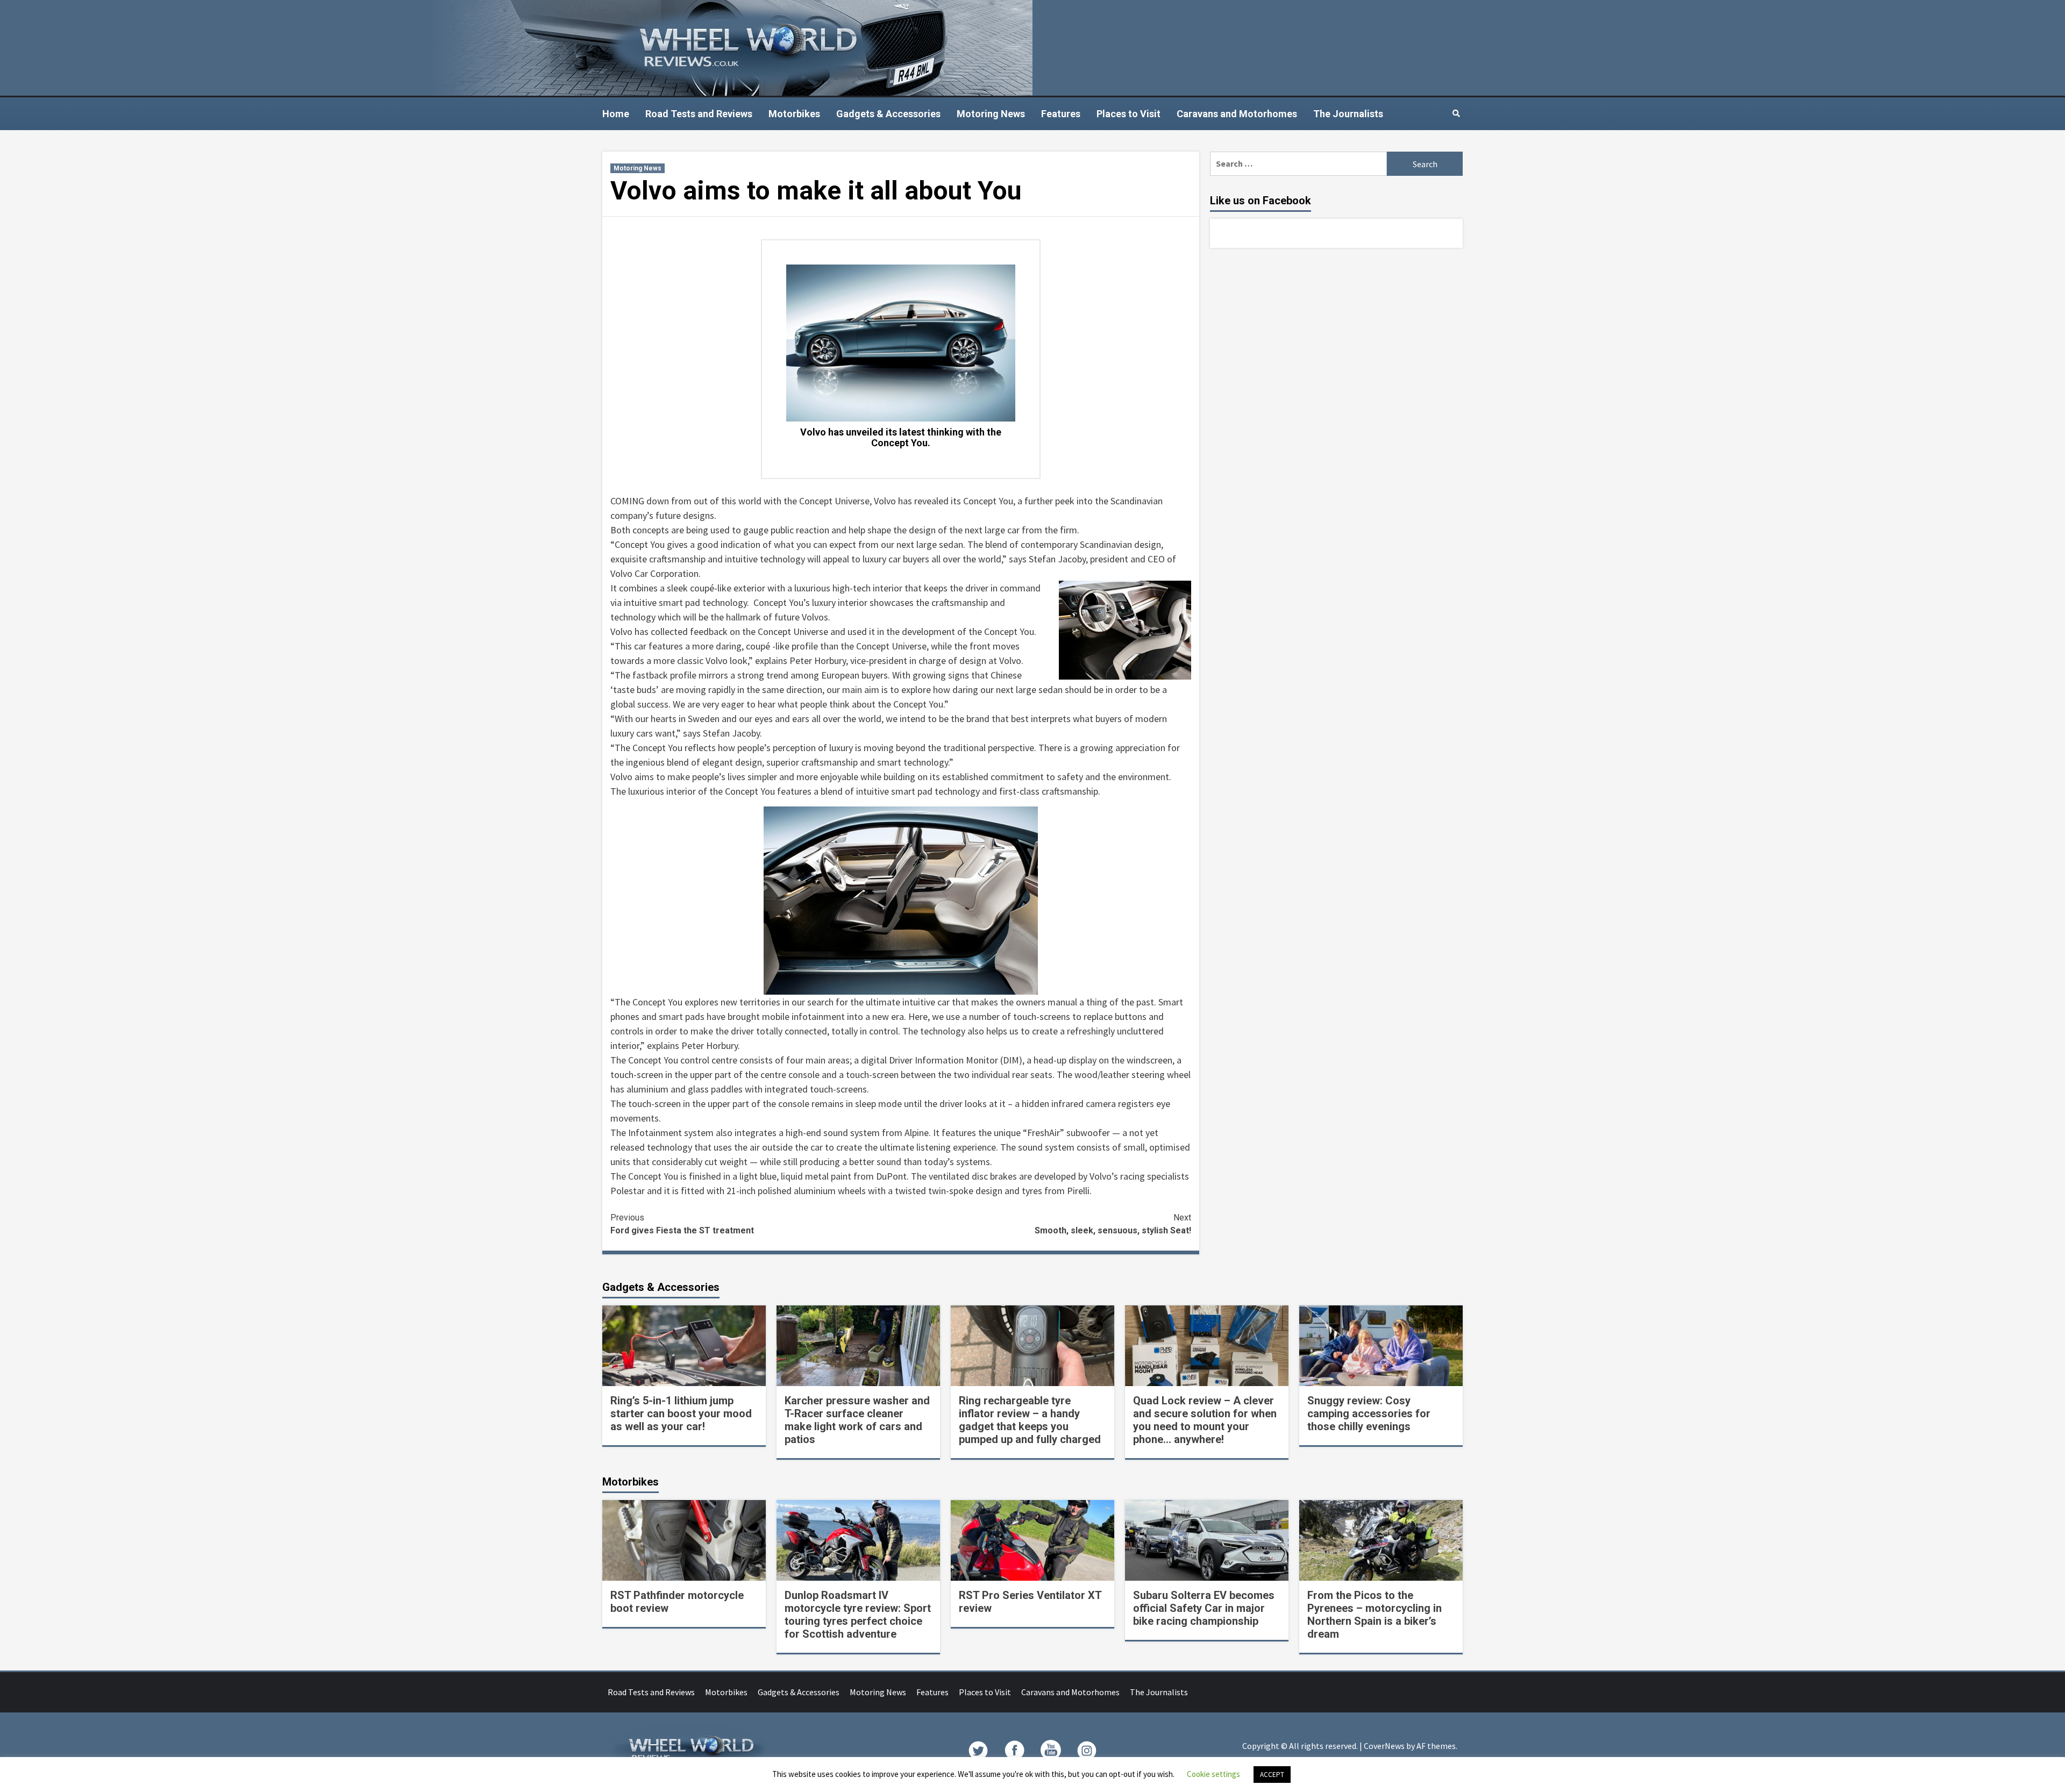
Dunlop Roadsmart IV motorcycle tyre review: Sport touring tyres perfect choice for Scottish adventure (858, 1615)
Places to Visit (1128, 114)
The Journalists (1348, 114)
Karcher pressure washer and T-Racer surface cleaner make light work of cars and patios (857, 1420)
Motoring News (991, 114)
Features (1061, 114)
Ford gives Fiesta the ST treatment (682, 1224)
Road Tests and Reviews (699, 114)
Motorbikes (794, 114)
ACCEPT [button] (1272, 1775)
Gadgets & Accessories (888, 114)
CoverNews (1384, 1746)
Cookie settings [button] (1213, 1774)
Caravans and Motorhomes (1237, 114)
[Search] (1456, 113)
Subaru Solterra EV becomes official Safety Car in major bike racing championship (1204, 1608)
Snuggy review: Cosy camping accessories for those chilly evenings (1369, 1413)
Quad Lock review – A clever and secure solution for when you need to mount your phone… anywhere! (1205, 1420)
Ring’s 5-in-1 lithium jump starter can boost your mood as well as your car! (681, 1413)
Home (616, 114)
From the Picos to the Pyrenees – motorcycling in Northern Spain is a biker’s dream (1375, 1615)
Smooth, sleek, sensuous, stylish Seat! (1113, 1224)
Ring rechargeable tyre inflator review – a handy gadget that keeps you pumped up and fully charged (1030, 1420)
